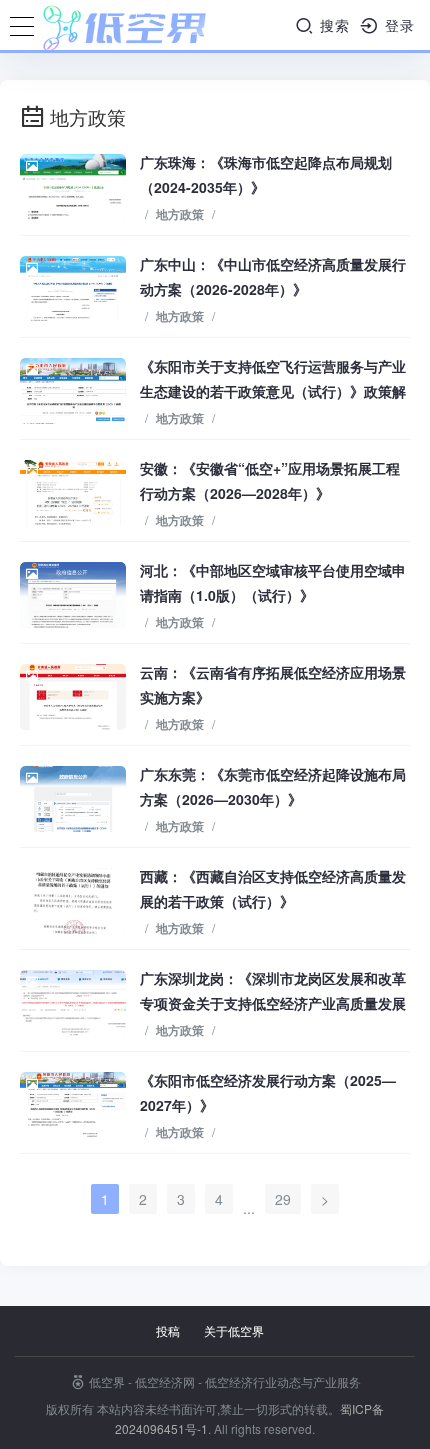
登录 (397, 25)
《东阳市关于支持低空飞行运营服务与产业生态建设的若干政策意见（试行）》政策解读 (273, 391)
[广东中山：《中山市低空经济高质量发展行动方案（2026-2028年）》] (73, 289)
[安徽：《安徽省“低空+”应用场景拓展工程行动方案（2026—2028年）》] (73, 493)
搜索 (332, 25)
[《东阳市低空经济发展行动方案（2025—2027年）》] (73, 1105)
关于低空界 (234, 1330)
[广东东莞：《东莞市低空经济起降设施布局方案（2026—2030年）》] (73, 799)
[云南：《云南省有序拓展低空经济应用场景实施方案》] (73, 697)
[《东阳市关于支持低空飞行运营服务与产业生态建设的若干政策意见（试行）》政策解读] (73, 391)
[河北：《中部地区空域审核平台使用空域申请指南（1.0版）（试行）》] (73, 595)
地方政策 (180, 214)
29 (283, 1199)
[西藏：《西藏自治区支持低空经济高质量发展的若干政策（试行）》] (73, 901)
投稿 (168, 1330)
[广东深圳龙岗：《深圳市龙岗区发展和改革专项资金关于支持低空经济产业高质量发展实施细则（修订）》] (73, 1003)
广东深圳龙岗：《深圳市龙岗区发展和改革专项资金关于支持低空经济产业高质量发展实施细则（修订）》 (273, 1003)
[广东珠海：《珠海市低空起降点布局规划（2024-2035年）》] (73, 187)
